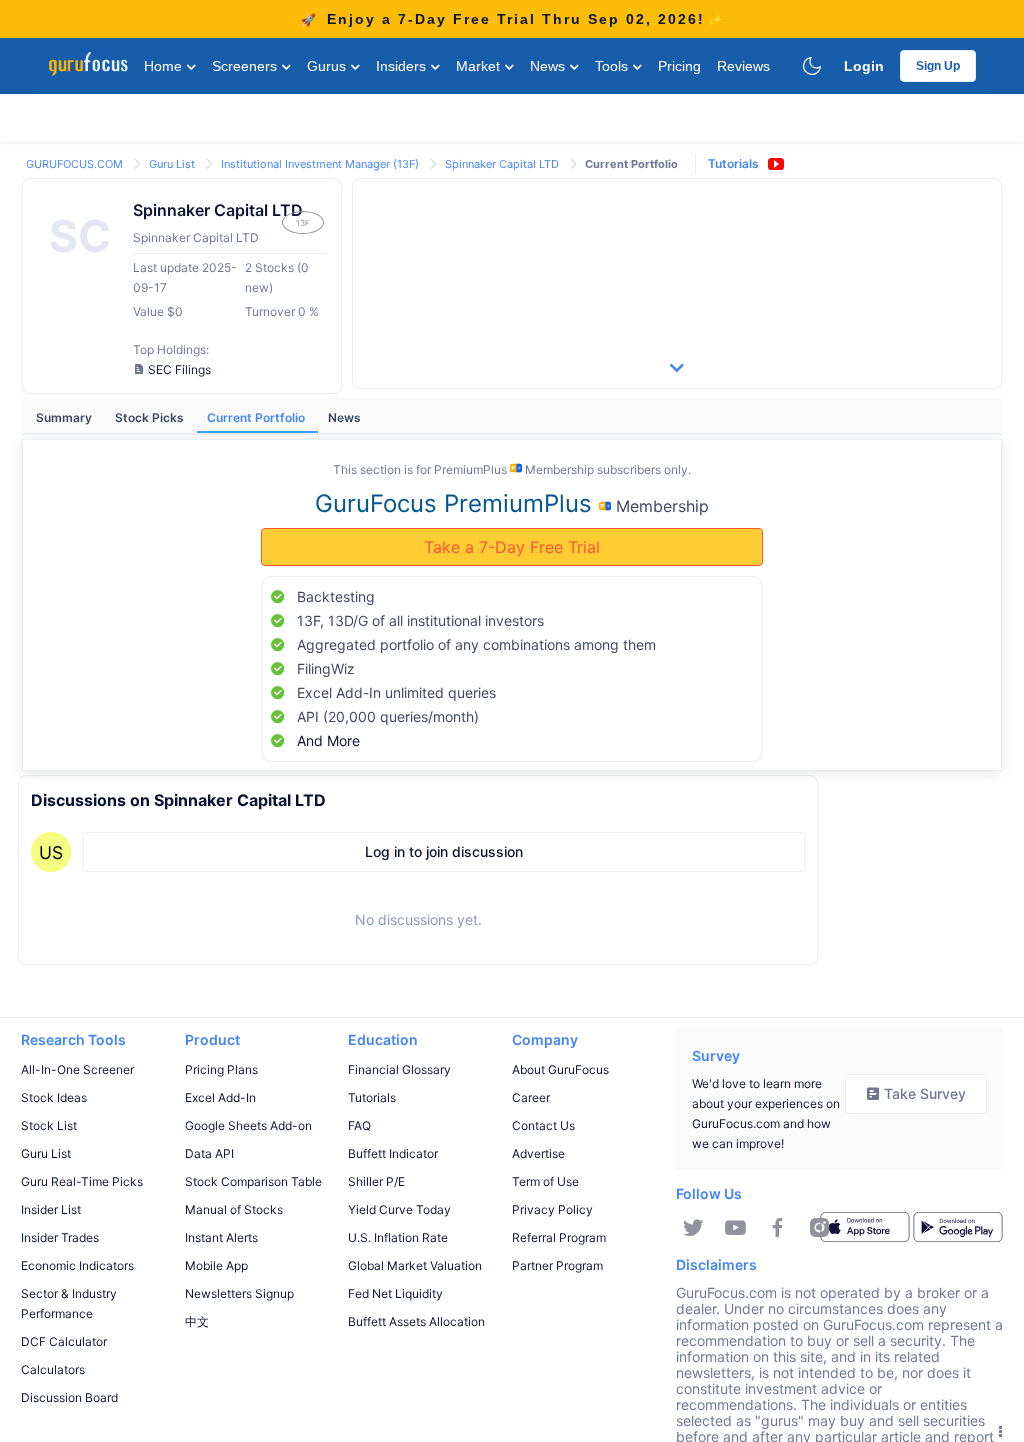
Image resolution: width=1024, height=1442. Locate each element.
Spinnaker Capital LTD (503, 164)
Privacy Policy (552, 1209)
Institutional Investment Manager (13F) (321, 164)
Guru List (173, 164)
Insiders (403, 66)
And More (328, 740)
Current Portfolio (257, 417)
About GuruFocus (560, 1069)
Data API (209, 1153)
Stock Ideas (54, 1097)
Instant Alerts (221, 1237)
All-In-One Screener (77, 1069)
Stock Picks (151, 417)
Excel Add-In (220, 1097)
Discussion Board (69, 1397)
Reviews (743, 66)
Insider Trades (60, 1237)
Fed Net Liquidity (395, 1293)
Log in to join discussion (444, 851)
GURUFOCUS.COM (76, 164)
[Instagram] (819, 1228)
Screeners (246, 66)
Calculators (53, 1369)
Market (480, 66)
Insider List (51, 1209)
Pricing (679, 66)
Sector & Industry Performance (69, 1303)
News (549, 66)
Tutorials (733, 163)
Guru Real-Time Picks (82, 1181)
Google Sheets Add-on (248, 1125)
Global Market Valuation (415, 1265)
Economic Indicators (77, 1265)
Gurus (328, 66)
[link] (76, 162)
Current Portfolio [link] (631, 164)
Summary (65, 417)
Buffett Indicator (393, 1153)
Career (531, 1097)
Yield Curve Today (399, 1209)
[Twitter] (693, 1228)
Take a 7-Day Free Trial (512, 547)
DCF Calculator (64, 1341)
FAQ (359, 1125)
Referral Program (559, 1237)
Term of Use (545, 1181)
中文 (197, 1321)
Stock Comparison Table (253, 1181)
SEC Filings (179, 369)
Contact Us (543, 1125)
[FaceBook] (777, 1228)
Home (165, 66)
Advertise (538, 1153)
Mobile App (216, 1265)
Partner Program (557, 1265)
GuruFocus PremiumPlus (457, 503)
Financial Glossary (399, 1069)
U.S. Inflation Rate (398, 1237)
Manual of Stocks (234, 1209)
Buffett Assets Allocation (416, 1321)
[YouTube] (735, 1228)
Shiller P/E (376, 1181)
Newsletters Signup (239, 1293)
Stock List (49, 1125)
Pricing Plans (221, 1069)
